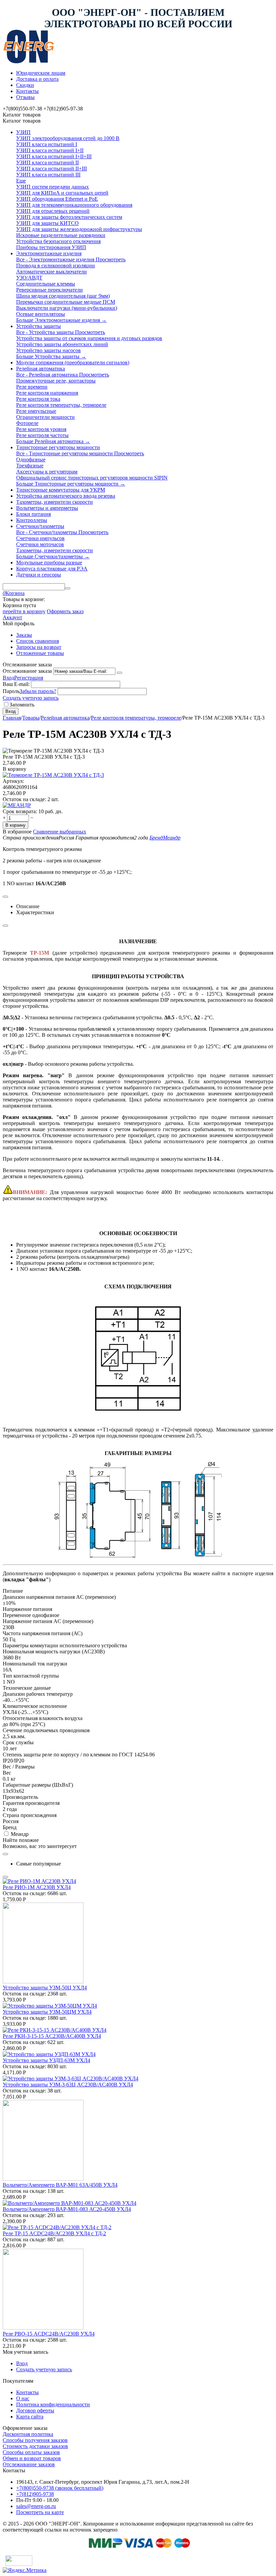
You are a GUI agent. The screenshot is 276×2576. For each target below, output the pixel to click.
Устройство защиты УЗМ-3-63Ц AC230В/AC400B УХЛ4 (68, 2085)
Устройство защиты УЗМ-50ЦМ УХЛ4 (47, 2012)
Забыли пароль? (38, 691)
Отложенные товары (40, 653)
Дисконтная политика (28, 2434)
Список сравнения (38, 641)
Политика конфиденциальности (53, 2404)
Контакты (27, 91)
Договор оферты (35, 2410)
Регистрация (29, 678)
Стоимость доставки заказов (35, 2446)
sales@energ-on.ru (36, 2506)
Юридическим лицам (41, 73)
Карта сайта (30, 2417)
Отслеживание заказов (29, 2464)
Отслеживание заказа (27, 671)
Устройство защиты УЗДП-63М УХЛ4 (46, 2060)
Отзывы (25, 97)
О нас (23, 2398)
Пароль (11, 691)
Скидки (25, 85)
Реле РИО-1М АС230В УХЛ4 (37, 1887)
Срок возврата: (20, 811)
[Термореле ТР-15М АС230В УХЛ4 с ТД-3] (53, 775)
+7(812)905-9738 (35, 2494)
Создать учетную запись (31, 698)
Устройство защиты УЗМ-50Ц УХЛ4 (45, 1988)
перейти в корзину (24, 611)
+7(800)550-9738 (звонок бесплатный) (60, 2488)
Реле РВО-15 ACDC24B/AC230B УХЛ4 (49, 2334)
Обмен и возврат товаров (32, 2458)
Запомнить (22, 705)
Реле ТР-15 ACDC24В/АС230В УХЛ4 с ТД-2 (54, 2233)
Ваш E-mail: (16, 684)
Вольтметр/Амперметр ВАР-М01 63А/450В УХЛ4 (60, 2185)
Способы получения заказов (35, 2440)
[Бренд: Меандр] (17, 805)
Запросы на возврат (39, 647)
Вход (8, 678)
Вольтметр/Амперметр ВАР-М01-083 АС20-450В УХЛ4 (67, 2209)
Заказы (24, 635)
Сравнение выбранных (60, 832)
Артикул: (13, 781)
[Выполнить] (119, 673)
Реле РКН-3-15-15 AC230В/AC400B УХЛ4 (52, 2036)
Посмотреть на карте (40, 2512)
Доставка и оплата (37, 79)
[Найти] (68, 588)
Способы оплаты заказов (31, 2452)
